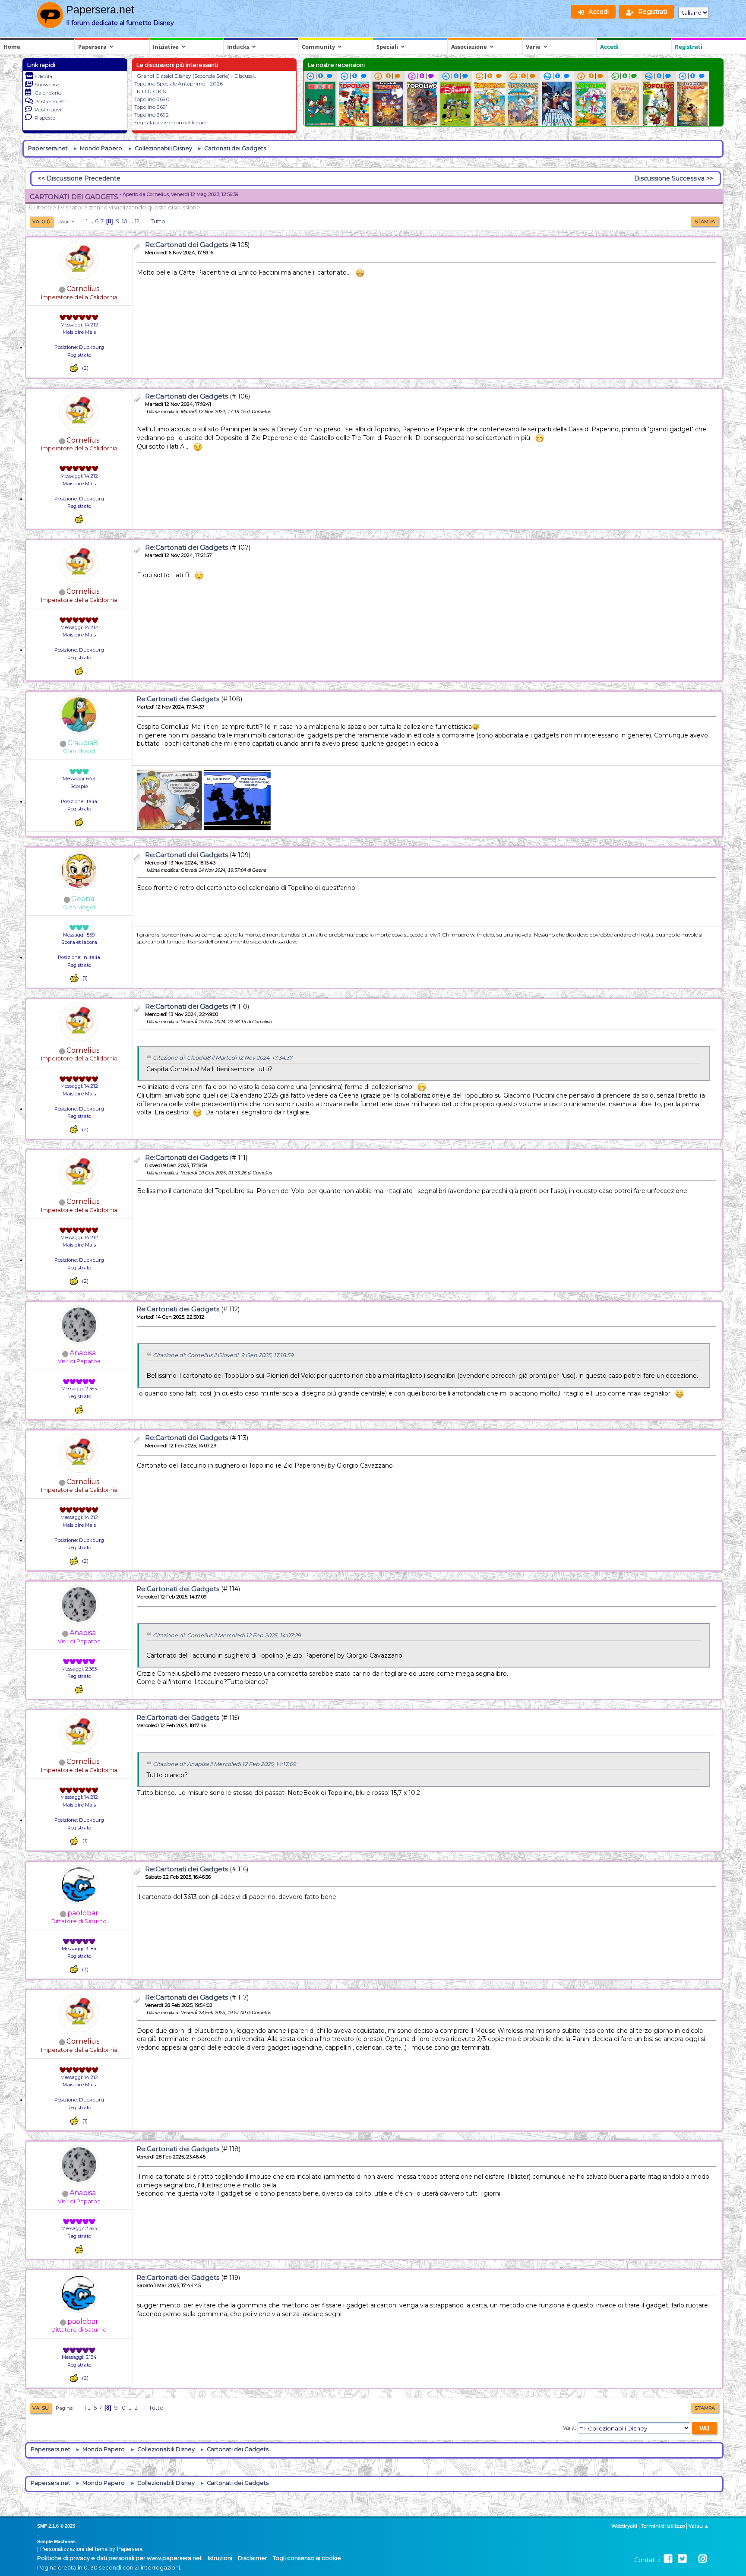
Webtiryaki (624, 2526)
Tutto (158, 221)
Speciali (387, 47)
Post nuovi (48, 109)
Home (12, 47)
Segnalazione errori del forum (171, 122)
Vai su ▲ (699, 2526)
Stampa (705, 222)
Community (318, 47)
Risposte (45, 118)
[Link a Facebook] (668, 2559)
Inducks (238, 47)
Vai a (569, 2428)
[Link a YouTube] (692, 2559)
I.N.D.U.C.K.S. (151, 91)
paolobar (83, 1913)
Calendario (48, 93)
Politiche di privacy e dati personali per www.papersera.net (120, 2558)
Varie (533, 47)
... (92, 221)
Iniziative (166, 47)
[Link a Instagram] (703, 2559)
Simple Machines (56, 2541)
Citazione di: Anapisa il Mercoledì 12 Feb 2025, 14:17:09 (224, 1764)
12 (137, 221)
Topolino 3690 (152, 99)
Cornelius (83, 289)
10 (125, 221)
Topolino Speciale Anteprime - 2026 (179, 84)
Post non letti (51, 101)
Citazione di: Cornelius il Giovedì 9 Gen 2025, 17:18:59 (223, 1355)
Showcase (47, 84)
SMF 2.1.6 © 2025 (56, 2526)
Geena (83, 899)
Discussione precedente (84, 178)
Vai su (41, 2408)
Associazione (469, 47)
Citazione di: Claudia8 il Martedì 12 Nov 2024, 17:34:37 (223, 1058)
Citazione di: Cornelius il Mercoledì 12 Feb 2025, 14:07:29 (227, 1635)
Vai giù (41, 222)
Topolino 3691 (151, 107)
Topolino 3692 (152, 115)
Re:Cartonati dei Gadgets (186, 245)
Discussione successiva (669, 178)
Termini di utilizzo (663, 2526)
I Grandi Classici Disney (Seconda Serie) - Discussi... (196, 76)
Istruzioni (220, 2558)
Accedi (609, 47)
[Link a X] (682, 2559)
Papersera (92, 47)
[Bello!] (74, 368)
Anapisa (83, 1353)
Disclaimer (253, 2558)
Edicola (43, 76)
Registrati (689, 47)
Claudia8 (83, 743)
